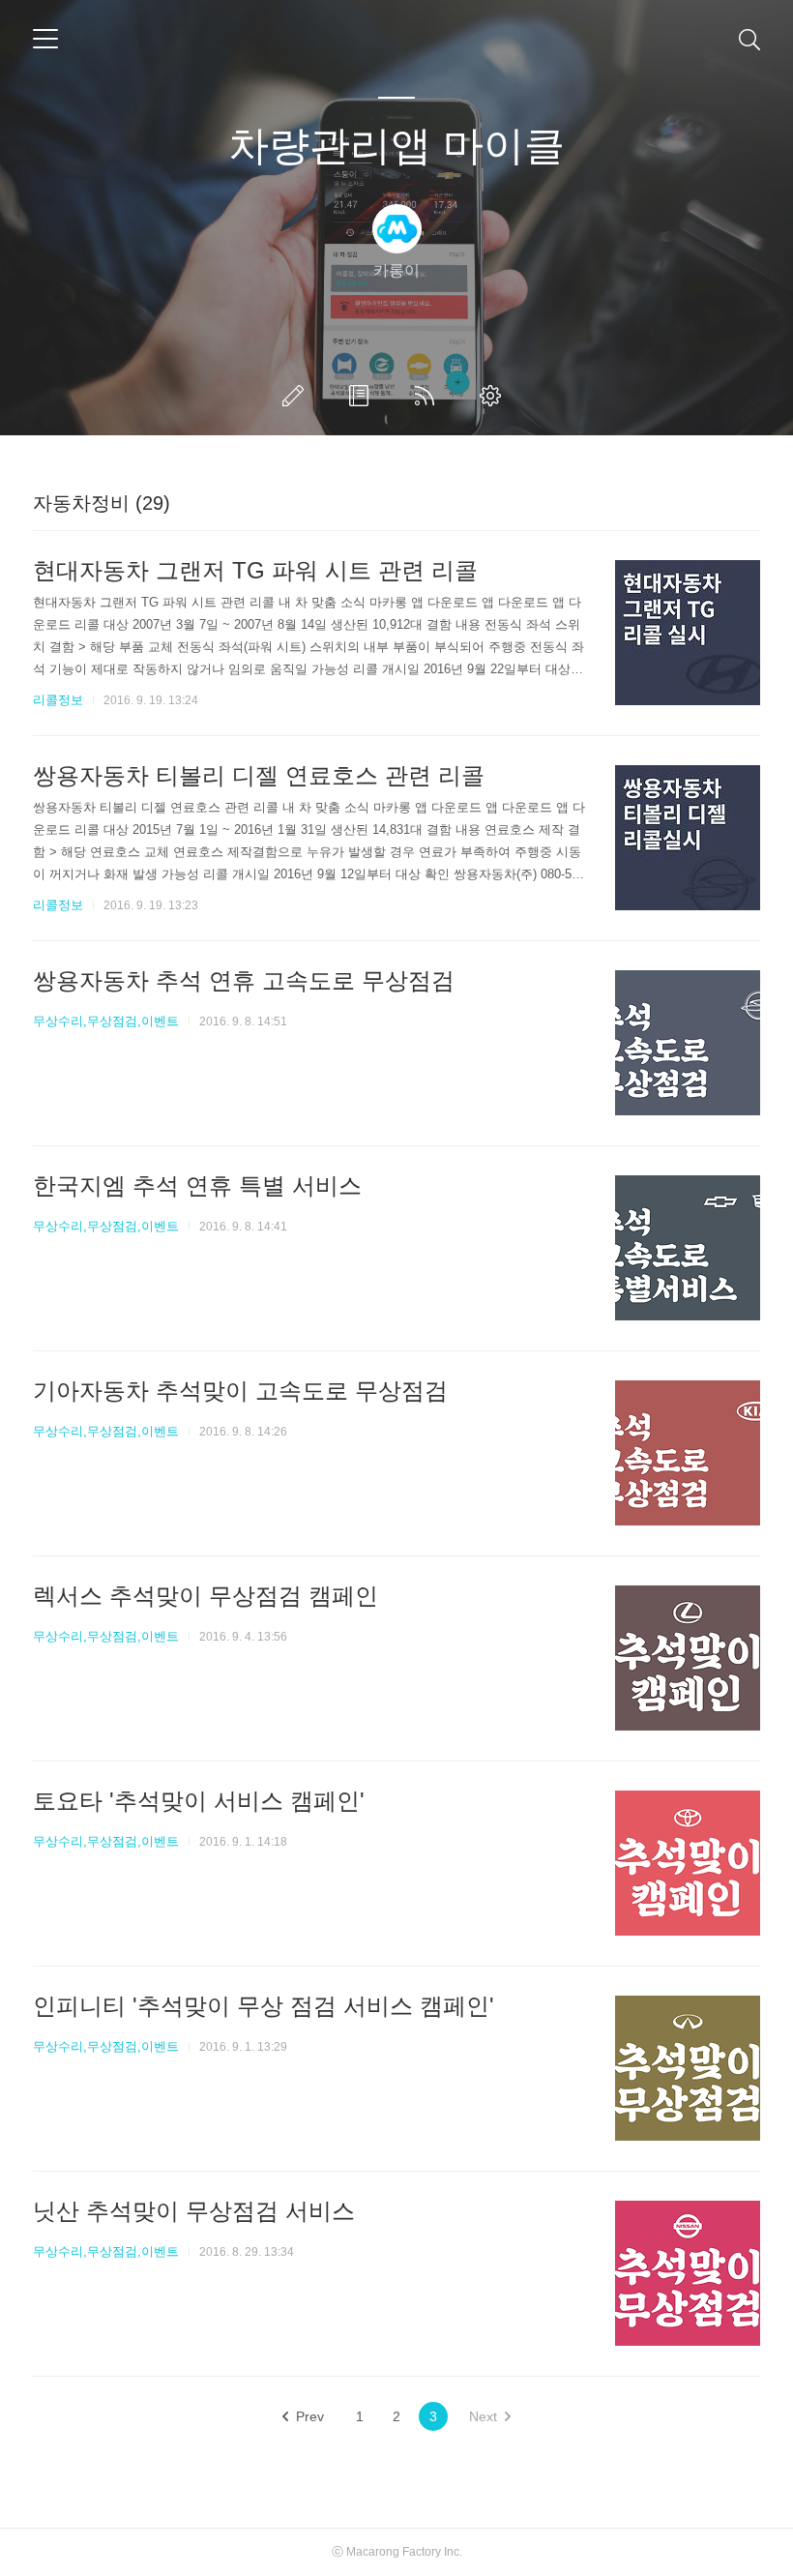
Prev (310, 2416)
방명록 (363, 396)
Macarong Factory (394, 2552)
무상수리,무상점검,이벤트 (106, 1021)
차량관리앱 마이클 (396, 146)
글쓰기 (297, 396)
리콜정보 (58, 700)
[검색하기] (749, 39)
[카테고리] (45, 39)
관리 (494, 396)
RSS (428, 396)
